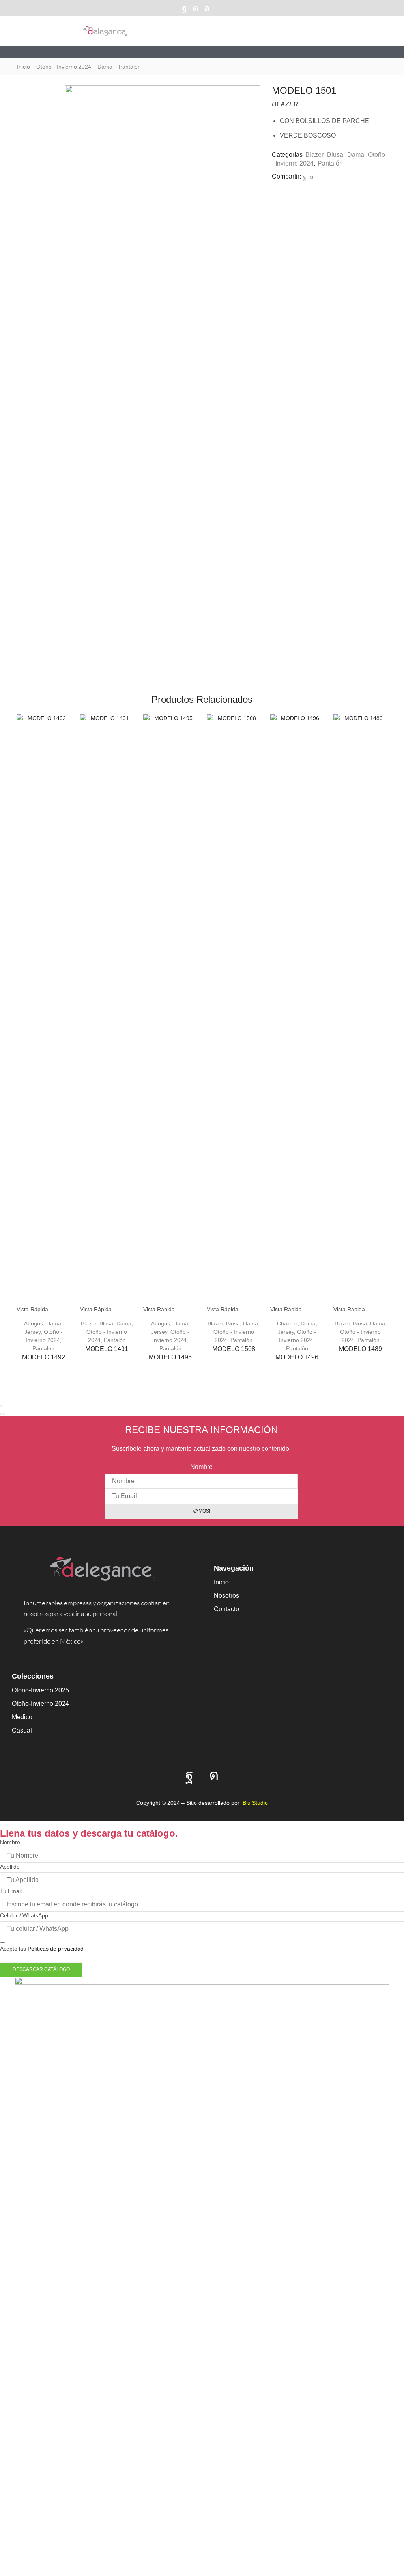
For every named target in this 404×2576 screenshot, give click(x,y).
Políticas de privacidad (56, 1949)
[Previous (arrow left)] (1, 1414)
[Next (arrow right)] (4, 1414)
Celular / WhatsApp (24, 1915)
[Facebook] (184, 8)
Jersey (33, 1332)
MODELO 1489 (360, 1349)
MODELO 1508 (234, 1349)
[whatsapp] (311, 177)
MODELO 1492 (44, 1357)
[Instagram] (195, 8)
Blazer (314, 155)
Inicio (23, 67)
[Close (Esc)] (1, 1406)
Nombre (201, 1467)
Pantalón (130, 67)
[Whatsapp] (207, 8)
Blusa (335, 155)
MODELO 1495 (170, 1357)
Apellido (10, 1867)
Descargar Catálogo (41, 1969)
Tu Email (11, 1891)
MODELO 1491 (107, 1349)
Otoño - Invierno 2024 (64, 67)
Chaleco (287, 1323)
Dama (105, 67)
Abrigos (34, 1323)
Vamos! (201, 1511)
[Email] (219, 8)
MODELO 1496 (297, 1357)
